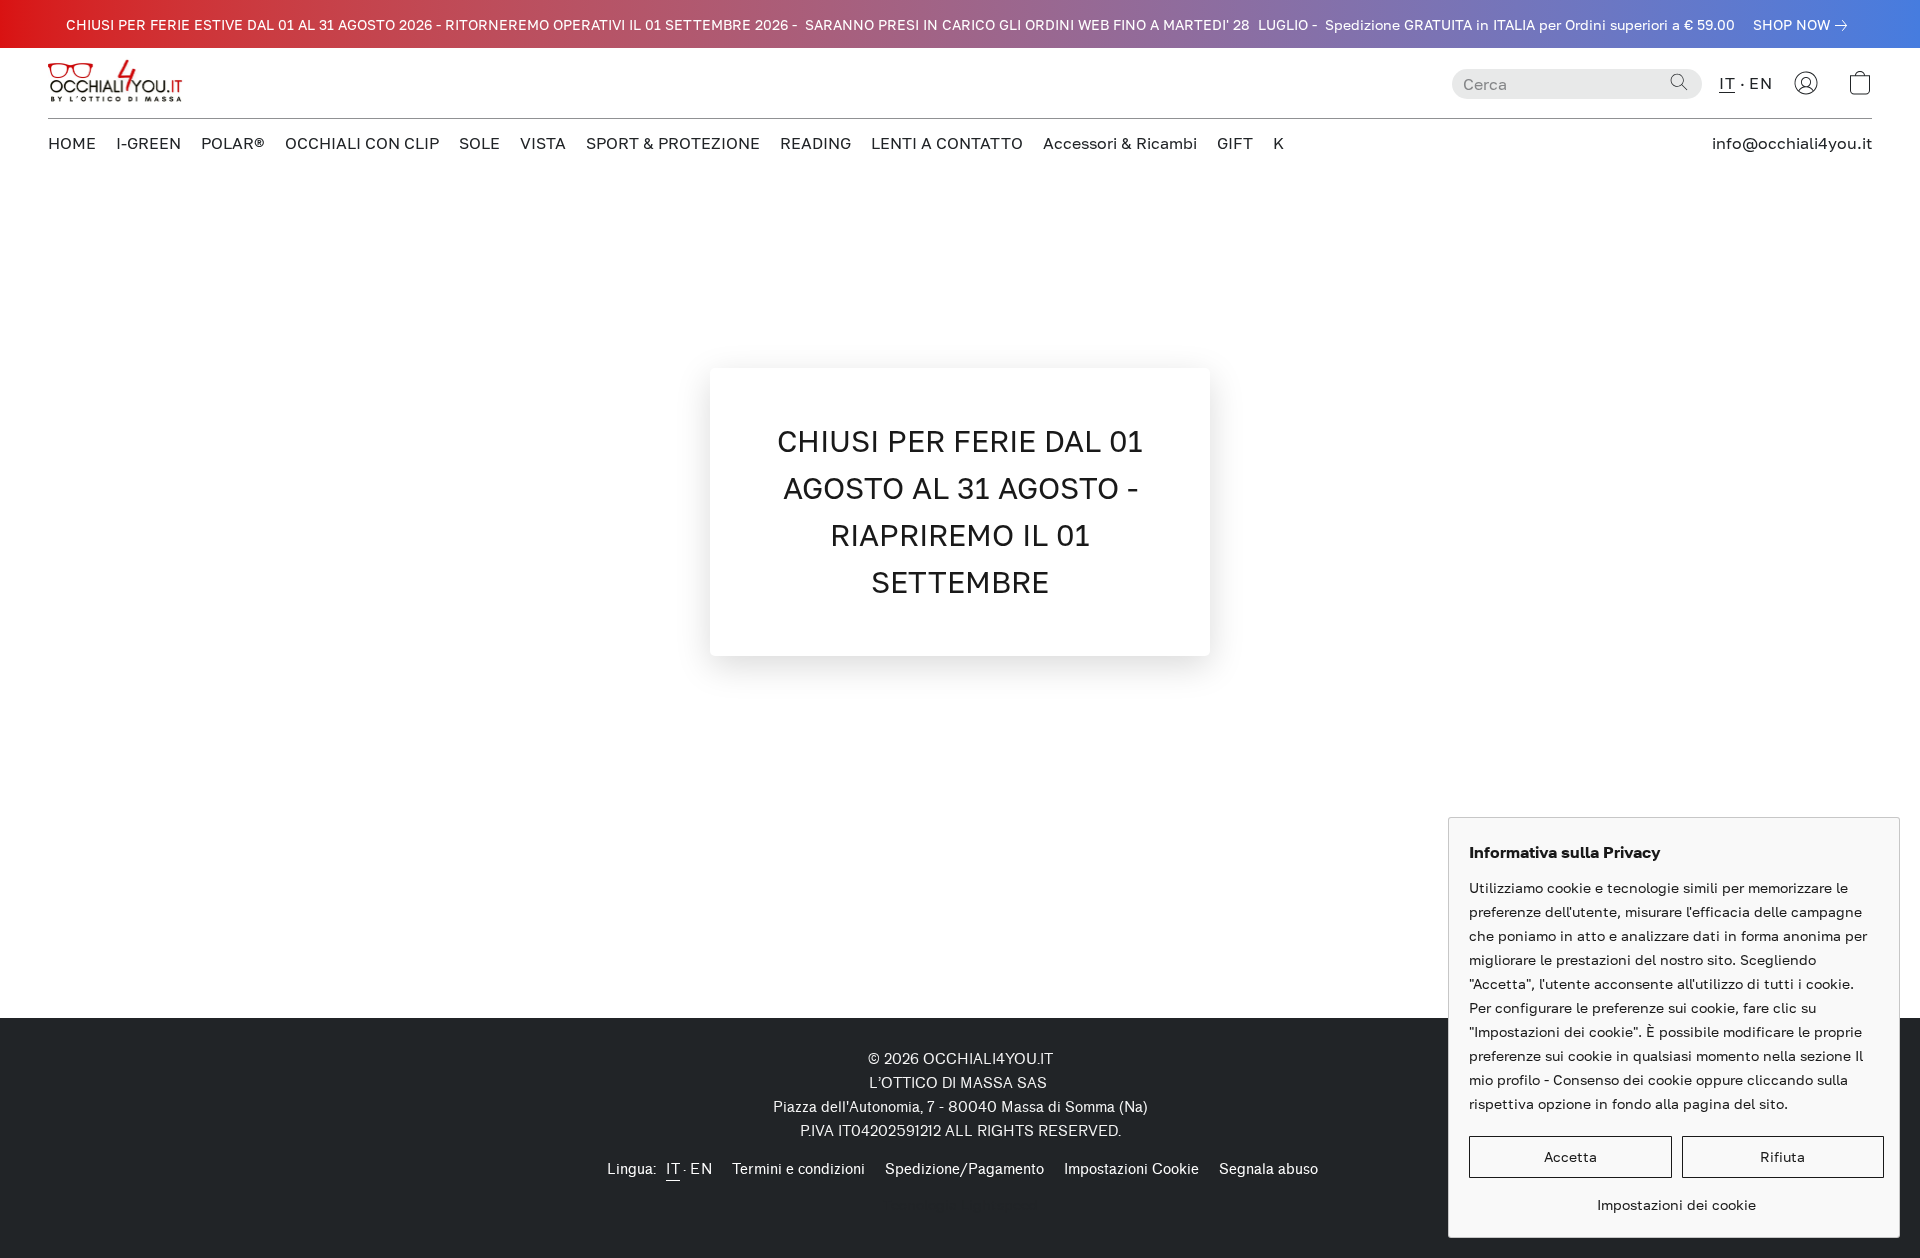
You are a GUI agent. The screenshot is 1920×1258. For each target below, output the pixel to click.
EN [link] (701, 1169)
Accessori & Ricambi (1120, 143)
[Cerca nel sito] (1679, 82)
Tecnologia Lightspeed (960, 1204)
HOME (72, 143)
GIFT (1235, 143)
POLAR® (233, 143)
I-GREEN (148, 143)
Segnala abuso (1268, 1169)
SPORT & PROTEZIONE (673, 143)
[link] (1804, 25)
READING (815, 143)
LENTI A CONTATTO (947, 143)
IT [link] (673, 1169)
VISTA (543, 143)
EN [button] (1760, 83)
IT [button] (1727, 83)
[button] (118, 83)
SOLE (479, 143)
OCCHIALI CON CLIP (362, 143)
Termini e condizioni (798, 1169)
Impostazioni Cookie (1131, 1169)
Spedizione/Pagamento (964, 1169)
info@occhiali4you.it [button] (1792, 143)
